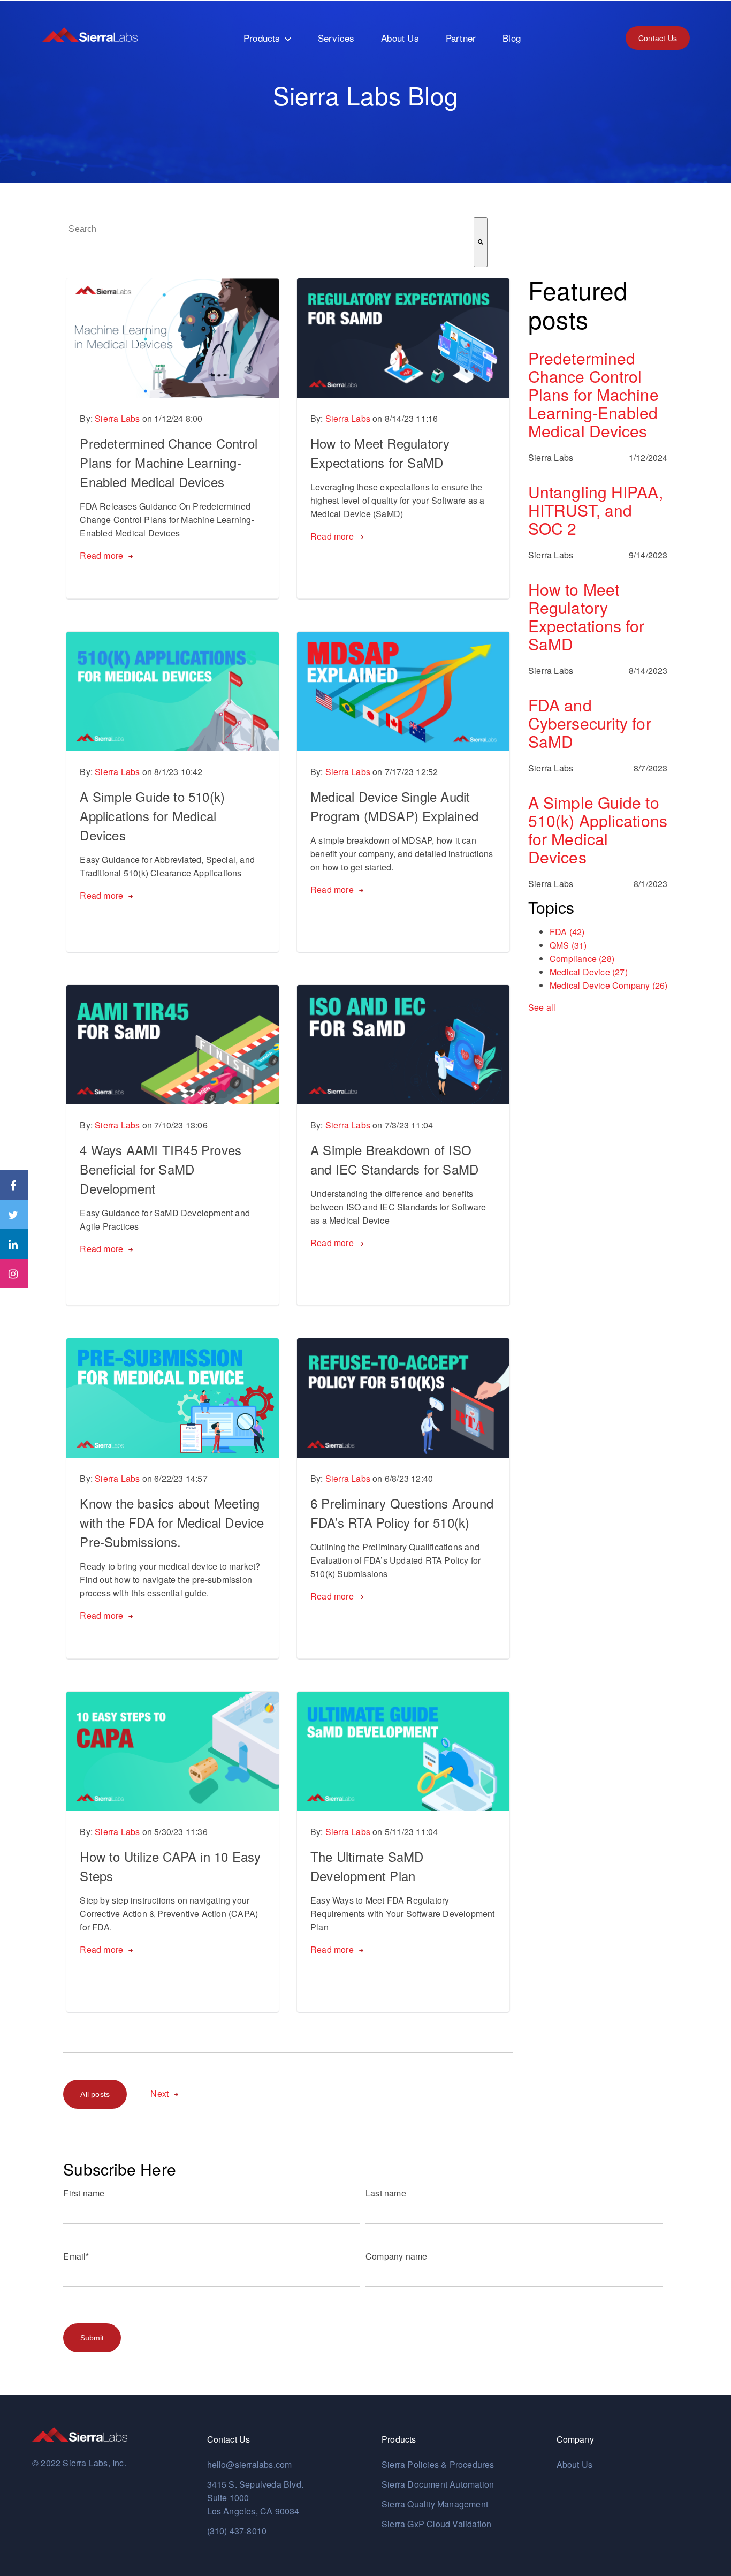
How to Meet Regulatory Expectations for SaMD (380, 453)
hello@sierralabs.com (250, 2464)
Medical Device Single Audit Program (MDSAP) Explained (394, 806)
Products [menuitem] (262, 38)
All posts (95, 2094)
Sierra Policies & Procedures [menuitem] (438, 2464)
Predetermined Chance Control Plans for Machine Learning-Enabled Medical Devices (169, 462)
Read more (101, 555)
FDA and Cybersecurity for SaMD (590, 723)
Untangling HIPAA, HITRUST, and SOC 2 (596, 510)
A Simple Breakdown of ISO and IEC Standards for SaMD (394, 1159)
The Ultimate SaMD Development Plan (367, 1866)
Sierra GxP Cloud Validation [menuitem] (436, 2524)
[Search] (481, 242)
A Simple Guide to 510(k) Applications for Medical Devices (152, 816)
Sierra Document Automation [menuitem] (438, 2484)
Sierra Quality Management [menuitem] (435, 2504)
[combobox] (268, 229)
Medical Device (589, 972)
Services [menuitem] (336, 38)
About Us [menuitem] (400, 38)
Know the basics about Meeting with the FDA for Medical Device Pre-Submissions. (172, 1522)
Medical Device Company (608, 985)
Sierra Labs (117, 418)
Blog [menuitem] (512, 38)
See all (542, 1007)
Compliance (582, 959)
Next (159, 2093)
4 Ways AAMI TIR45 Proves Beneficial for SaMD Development (161, 1169)
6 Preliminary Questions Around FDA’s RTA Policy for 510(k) (402, 1513)
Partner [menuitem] (461, 38)
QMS (568, 945)
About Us (575, 2464)
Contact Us (658, 38)
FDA (567, 932)
